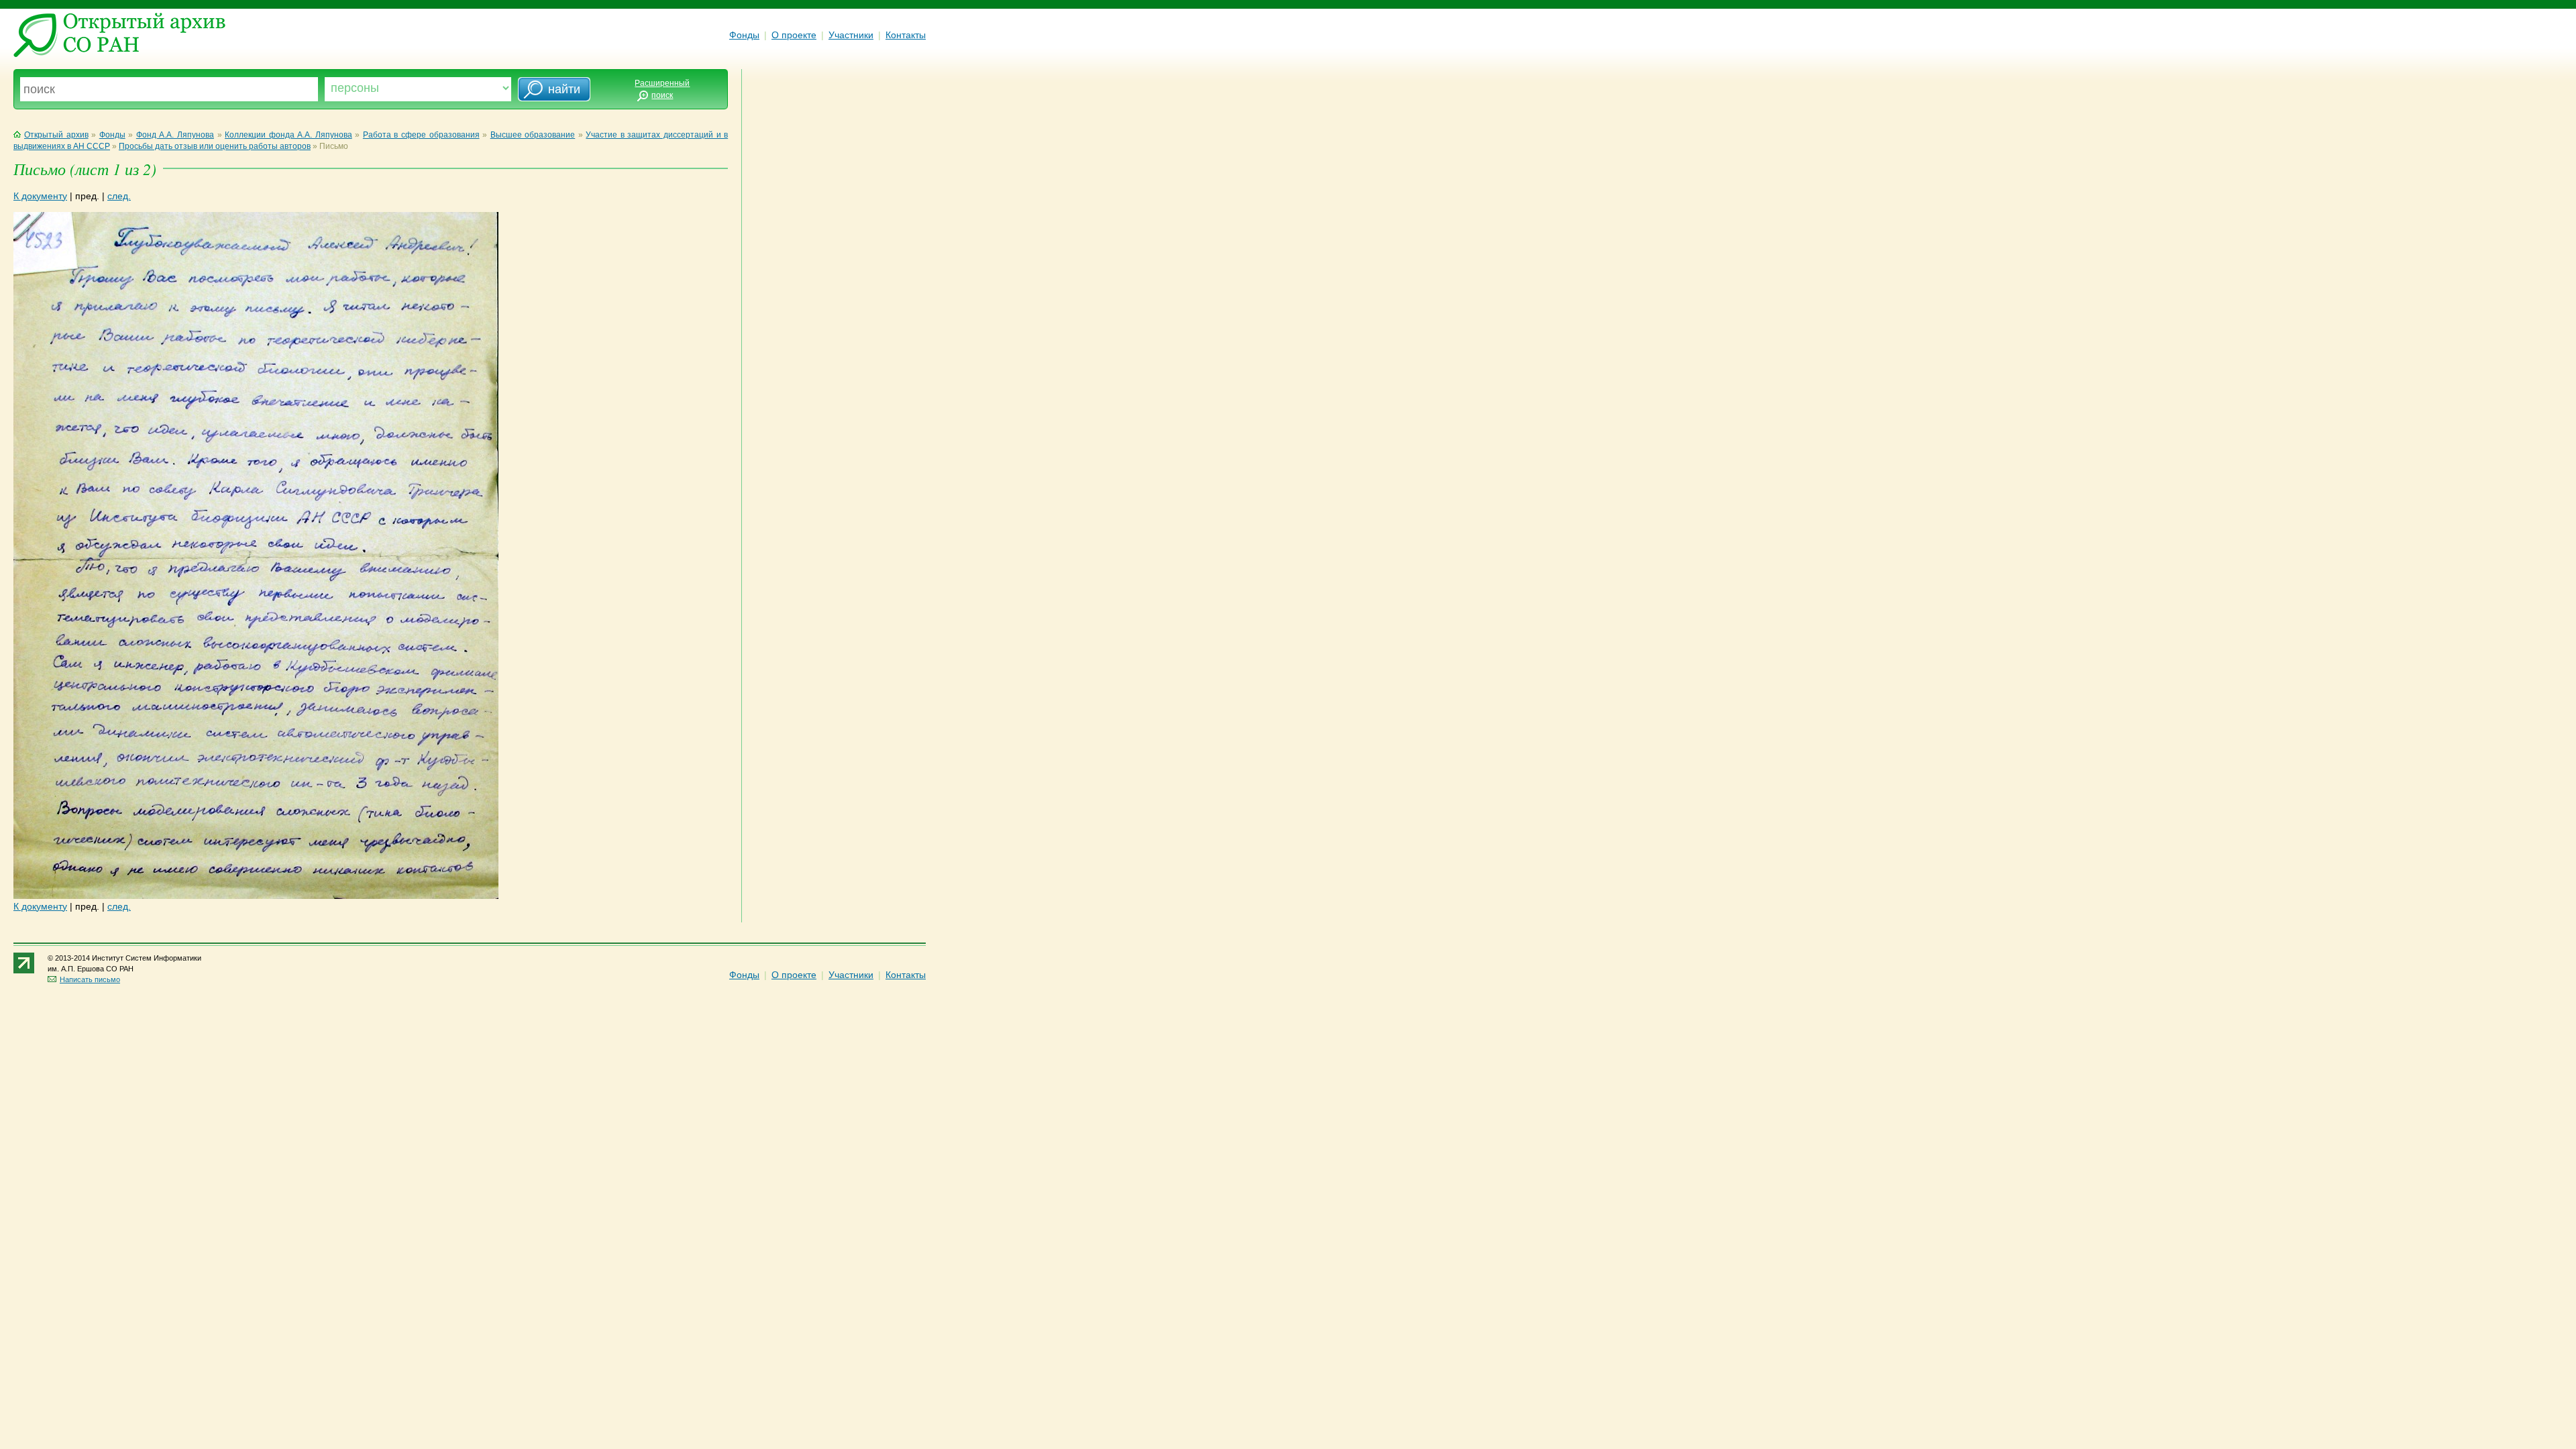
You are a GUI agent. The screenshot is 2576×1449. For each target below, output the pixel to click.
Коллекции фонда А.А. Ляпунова (288, 135)
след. (119, 196)
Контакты (906, 35)
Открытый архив (56, 135)
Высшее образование (533, 135)
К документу (40, 196)
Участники (851, 35)
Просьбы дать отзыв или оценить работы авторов (215, 146)
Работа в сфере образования (421, 135)
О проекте (794, 35)
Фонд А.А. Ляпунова (175, 135)
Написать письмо (90, 979)
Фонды (744, 35)
